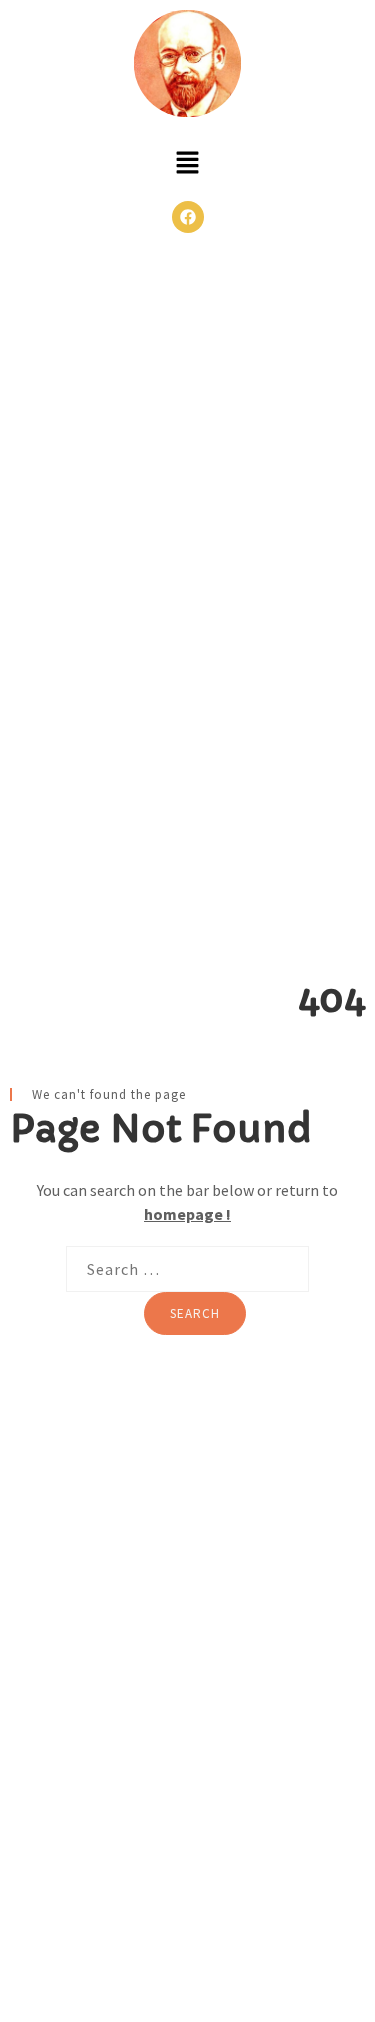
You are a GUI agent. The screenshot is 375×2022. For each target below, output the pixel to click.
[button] (187, 164)
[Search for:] (187, 1269)
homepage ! (187, 1214)
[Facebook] (188, 217)
